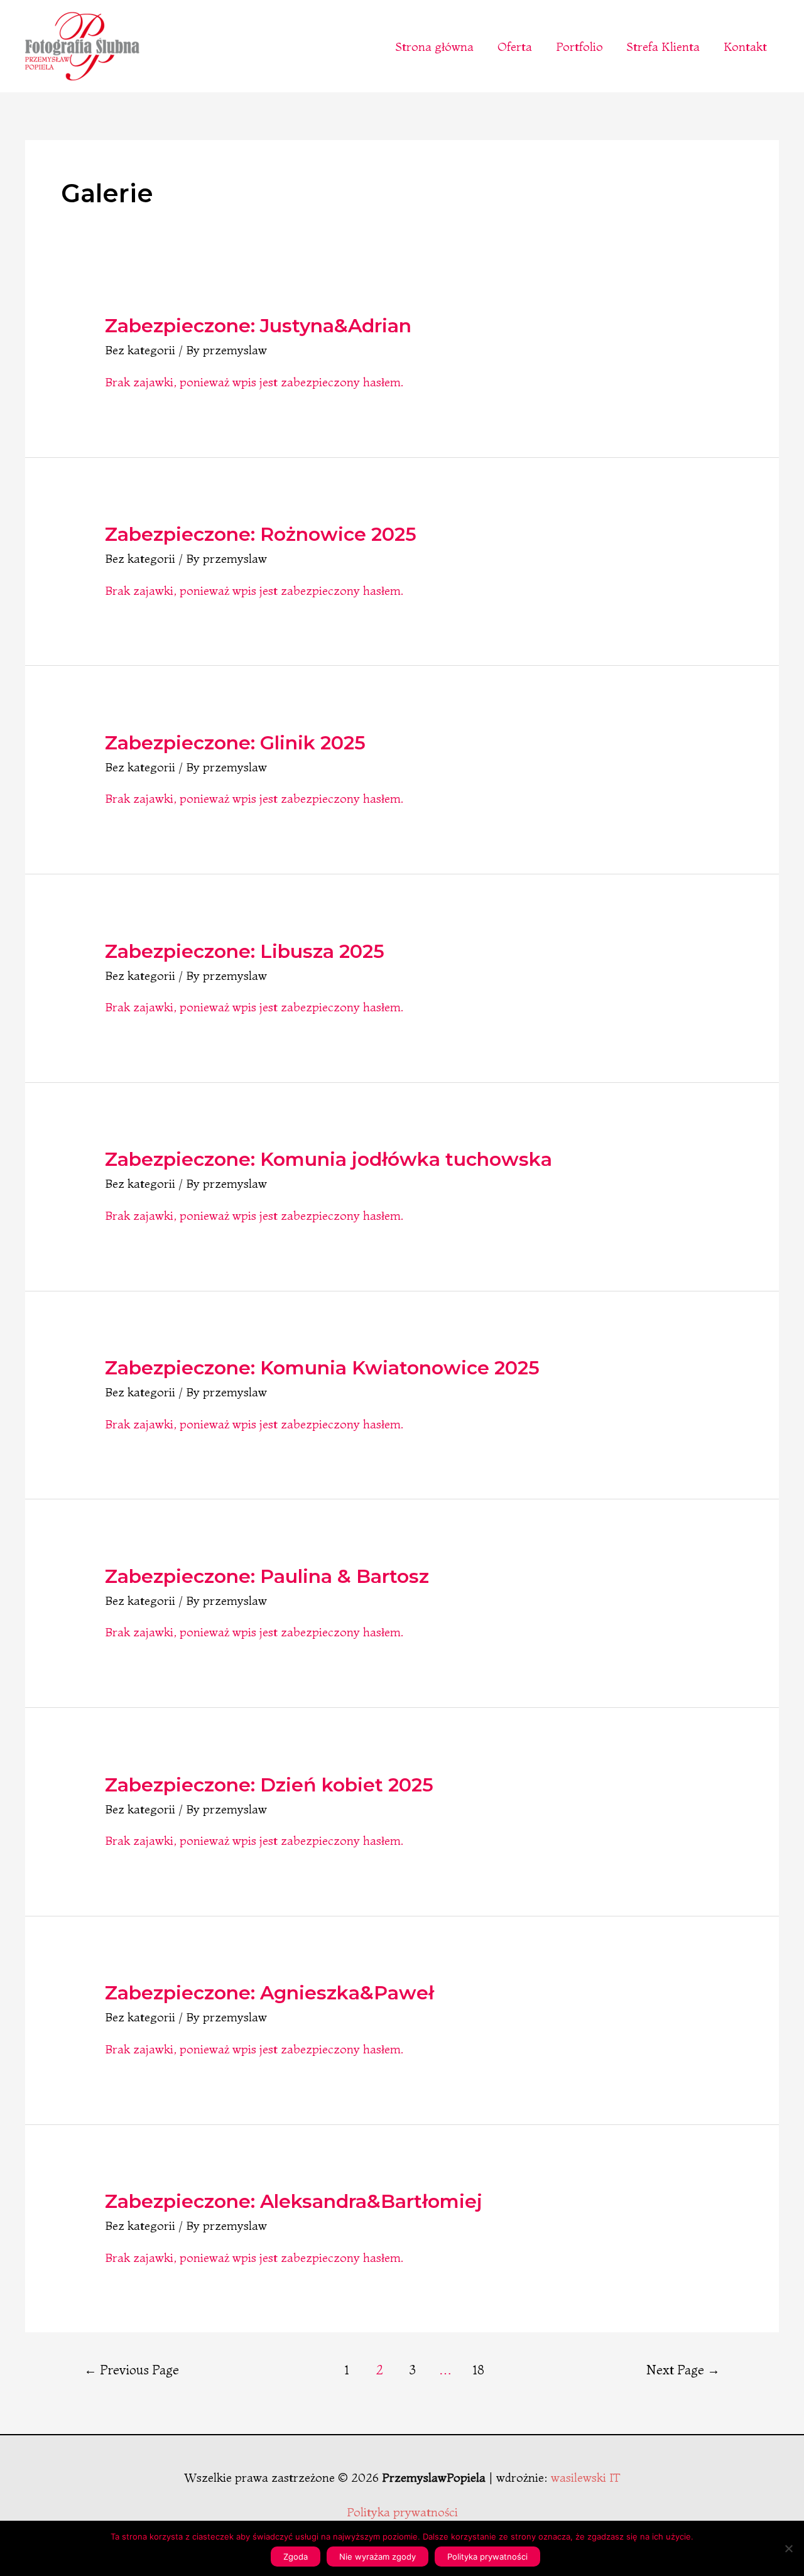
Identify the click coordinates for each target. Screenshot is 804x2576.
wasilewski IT (586, 2477)
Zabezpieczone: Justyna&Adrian (258, 326)
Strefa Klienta (663, 46)
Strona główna (435, 46)
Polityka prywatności (402, 2512)
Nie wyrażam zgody (378, 2557)
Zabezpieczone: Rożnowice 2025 (261, 534)
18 (479, 2370)
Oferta (515, 46)
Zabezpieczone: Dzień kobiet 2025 (269, 1785)
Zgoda (296, 2557)
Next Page (683, 2370)
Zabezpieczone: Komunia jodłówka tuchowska (329, 1159)
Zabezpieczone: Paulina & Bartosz (267, 1576)
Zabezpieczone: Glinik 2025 (235, 743)
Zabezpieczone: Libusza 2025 (245, 951)
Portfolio (579, 46)
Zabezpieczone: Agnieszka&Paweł (269, 1993)
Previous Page (132, 2370)
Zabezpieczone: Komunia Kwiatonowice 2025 (322, 1368)
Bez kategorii (140, 350)
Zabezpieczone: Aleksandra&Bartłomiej (294, 2201)
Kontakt (745, 46)
